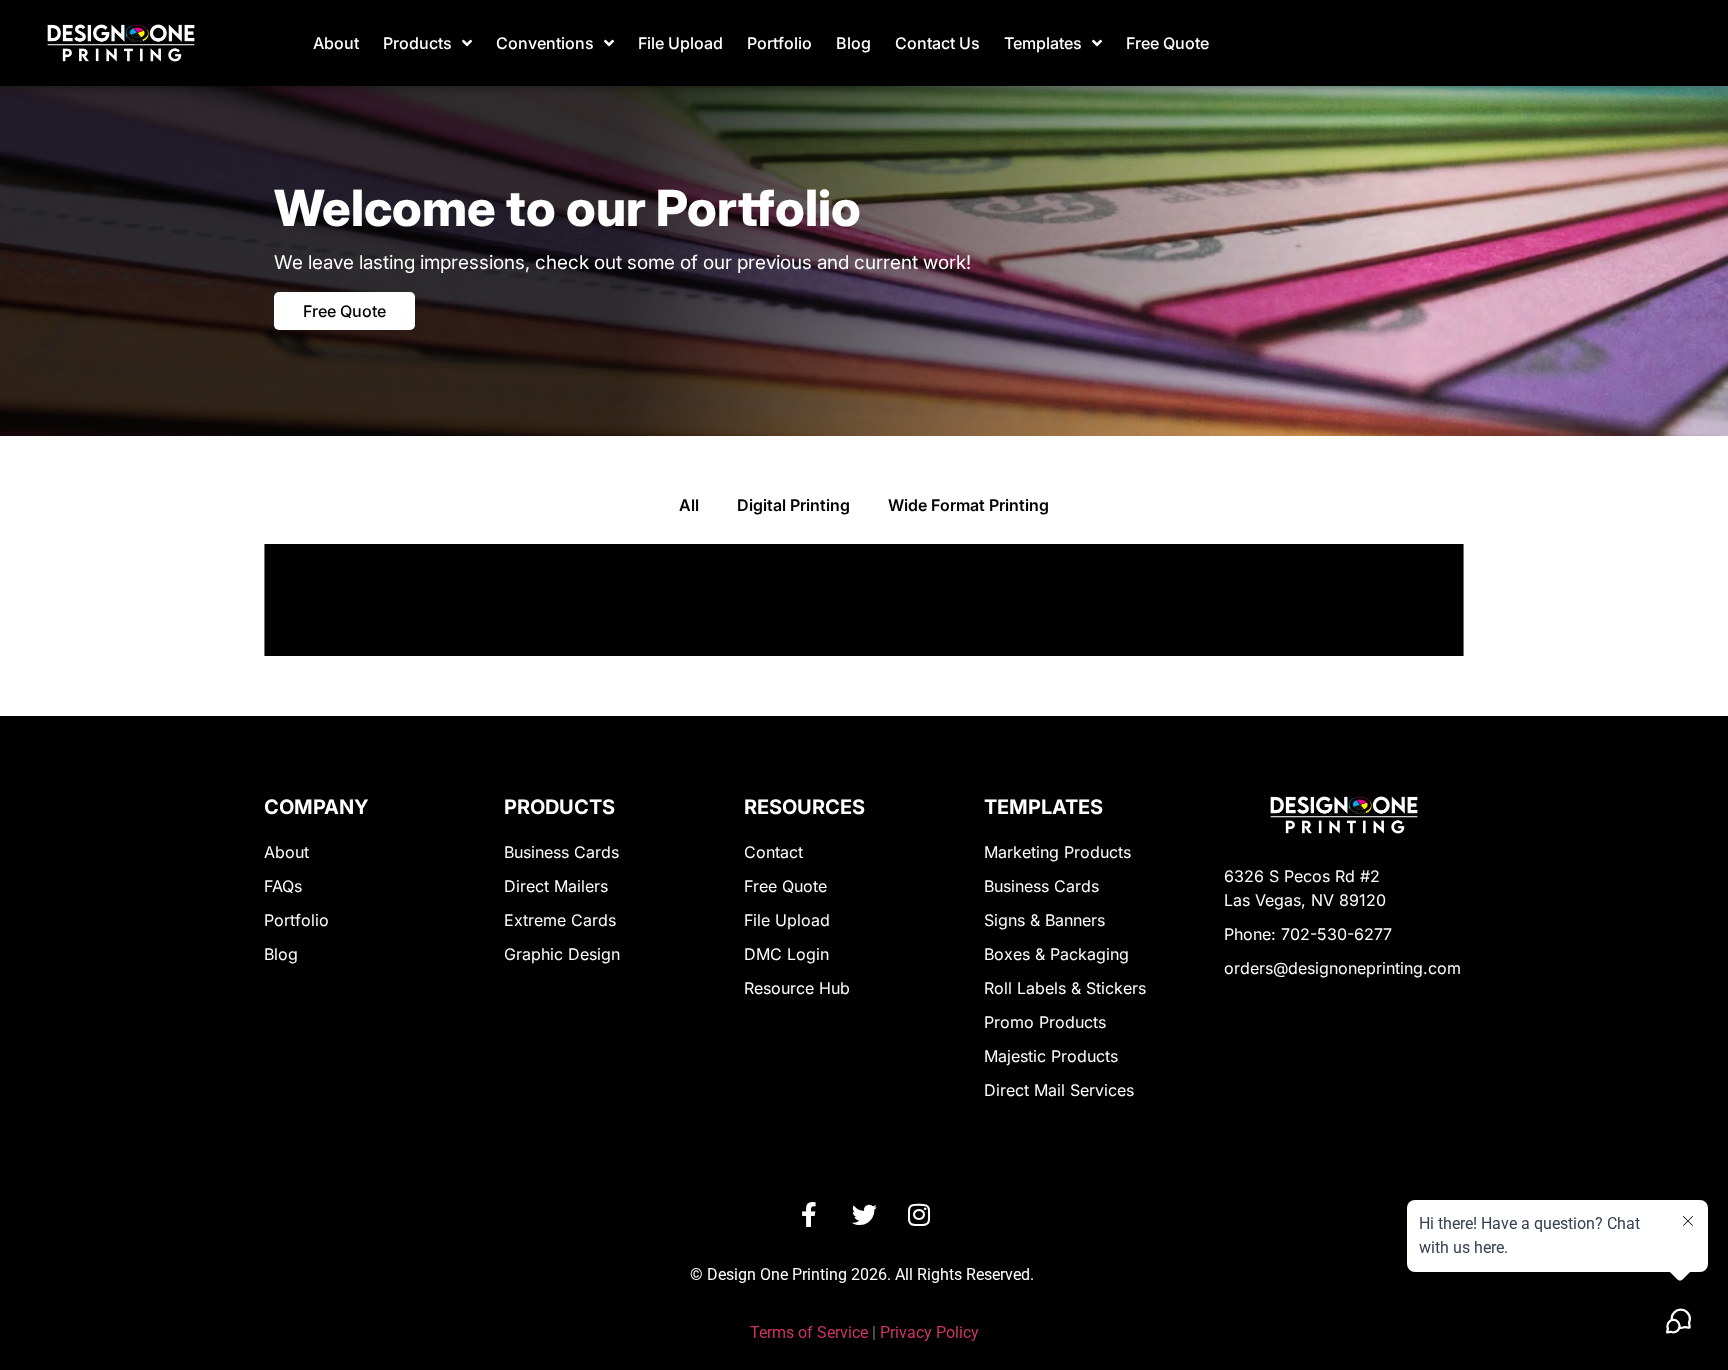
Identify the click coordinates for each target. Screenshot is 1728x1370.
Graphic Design (562, 954)
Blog (853, 43)
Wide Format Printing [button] (968, 505)
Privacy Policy (929, 1332)
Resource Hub (797, 988)
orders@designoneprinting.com (1342, 968)
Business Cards (561, 852)
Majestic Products (1051, 1056)
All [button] (689, 505)
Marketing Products (1057, 852)
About (336, 43)
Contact (773, 852)
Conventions (545, 43)
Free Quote (1167, 43)
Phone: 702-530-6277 (1308, 934)
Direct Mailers (556, 886)
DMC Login (786, 954)
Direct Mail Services (1059, 1090)
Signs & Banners (1044, 920)
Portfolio (779, 43)
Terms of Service (809, 1332)
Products (417, 43)
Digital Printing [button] (793, 505)
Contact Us (937, 43)
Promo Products (1045, 1022)
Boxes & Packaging (1056, 954)
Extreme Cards (560, 920)
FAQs (283, 886)
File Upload (680, 43)
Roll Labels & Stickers (1065, 988)
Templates (1043, 43)
